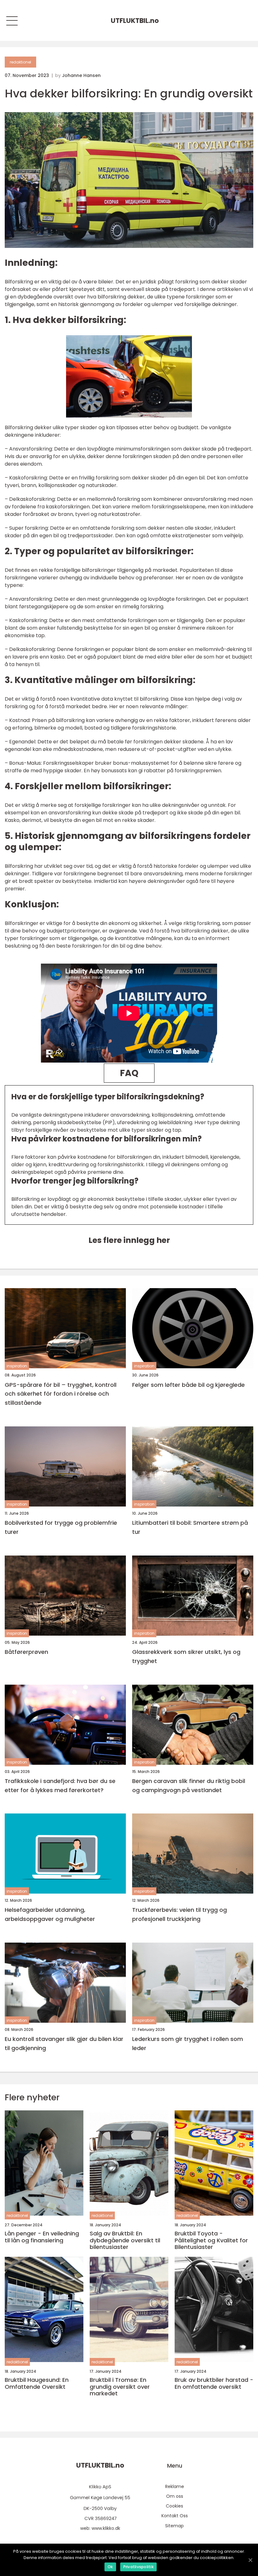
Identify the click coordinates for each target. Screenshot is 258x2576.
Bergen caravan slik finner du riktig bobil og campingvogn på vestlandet (189, 1786)
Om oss (175, 2496)
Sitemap (174, 2526)
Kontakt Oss (175, 2516)
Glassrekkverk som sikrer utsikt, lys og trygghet (186, 1656)
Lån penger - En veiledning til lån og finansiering (42, 2237)
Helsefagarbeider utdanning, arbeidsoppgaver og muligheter (50, 1914)
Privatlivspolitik (138, 2567)
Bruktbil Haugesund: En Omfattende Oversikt (37, 2383)
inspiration (17, 1366)
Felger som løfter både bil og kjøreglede (188, 1385)
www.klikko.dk (106, 2528)
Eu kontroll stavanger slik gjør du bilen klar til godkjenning (64, 2043)
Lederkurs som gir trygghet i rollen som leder (188, 2043)
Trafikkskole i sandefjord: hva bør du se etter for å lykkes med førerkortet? (60, 1786)
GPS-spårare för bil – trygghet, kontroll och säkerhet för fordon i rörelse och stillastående (61, 1394)
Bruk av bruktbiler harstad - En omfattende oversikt (214, 2383)
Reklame (175, 2486)
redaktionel (20, 62)
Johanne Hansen (81, 75)
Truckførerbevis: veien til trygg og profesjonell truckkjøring (179, 1914)
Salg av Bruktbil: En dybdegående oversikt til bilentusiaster (125, 2240)
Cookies (174, 2506)
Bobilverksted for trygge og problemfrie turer (61, 1527)
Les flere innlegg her (129, 1240)
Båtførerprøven (26, 1652)
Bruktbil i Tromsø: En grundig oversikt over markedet (120, 2387)
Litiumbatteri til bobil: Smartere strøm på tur (190, 1527)
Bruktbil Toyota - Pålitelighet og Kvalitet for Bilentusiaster (211, 2240)
